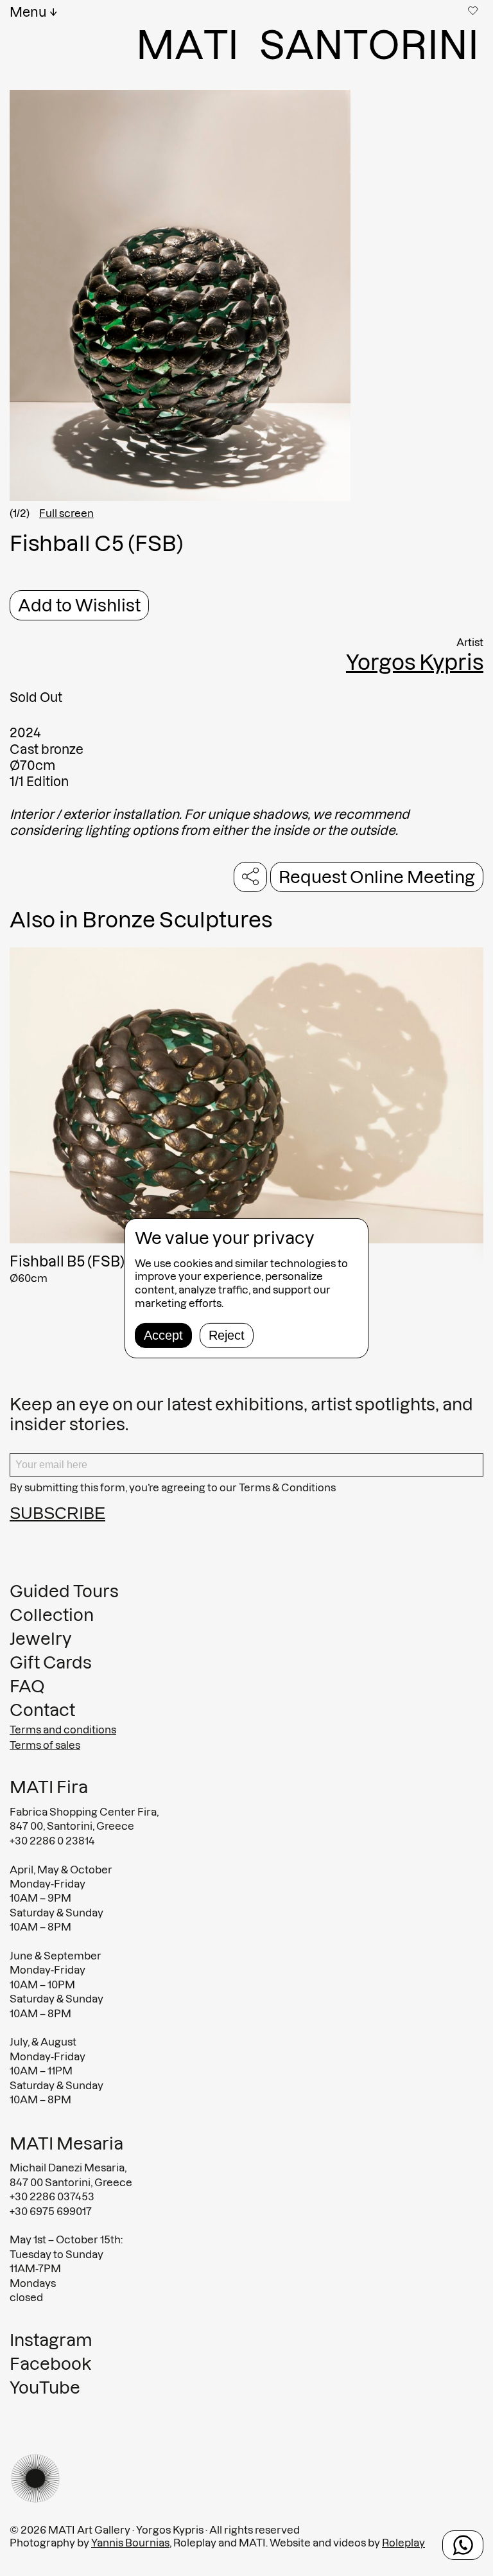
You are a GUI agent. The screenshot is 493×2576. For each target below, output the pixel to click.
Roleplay (403, 2543)
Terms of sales (45, 1745)
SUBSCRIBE (57, 1513)
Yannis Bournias (130, 2543)
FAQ (27, 1686)
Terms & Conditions (287, 1487)
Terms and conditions (63, 1730)
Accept (163, 1335)
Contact (42, 1710)
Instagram (51, 2340)
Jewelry (41, 1639)
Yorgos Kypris (415, 662)
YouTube (45, 2388)
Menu (28, 12)
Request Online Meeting (377, 877)
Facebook (50, 2364)
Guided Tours (64, 1591)
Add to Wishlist (79, 605)
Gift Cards (51, 1662)
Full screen (66, 513)
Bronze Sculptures (177, 920)
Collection (52, 1615)
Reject (227, 1335)
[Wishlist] (474, 10)
